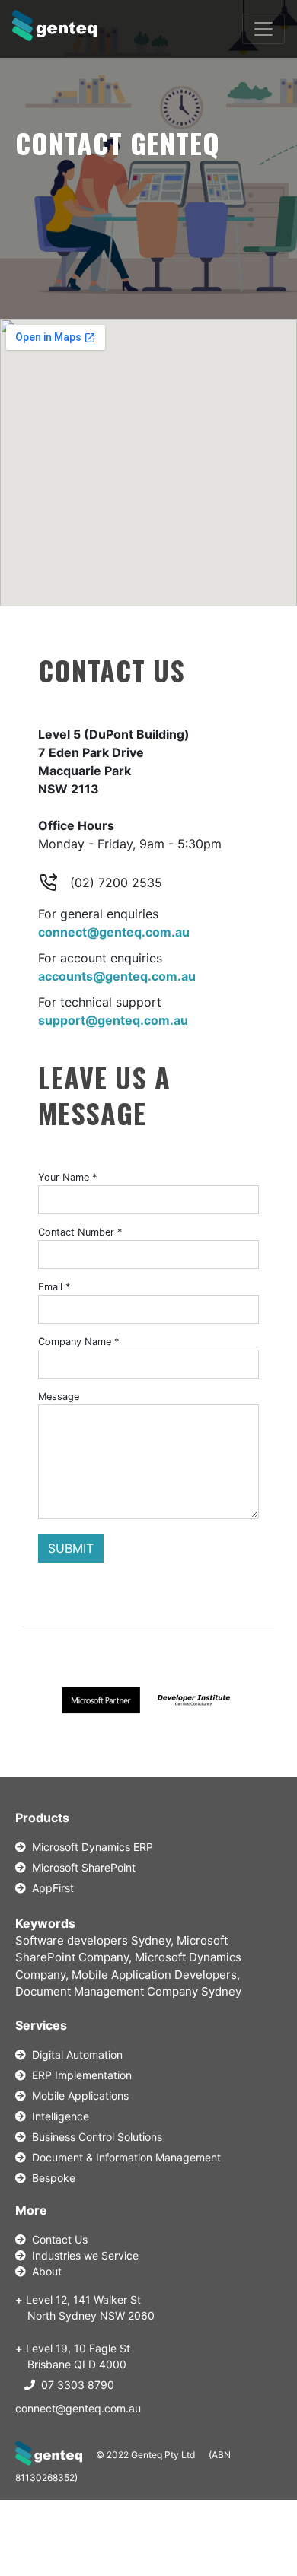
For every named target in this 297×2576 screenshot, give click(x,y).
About (44, 2271)
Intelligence (57, 2116)
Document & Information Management (123, 2157)
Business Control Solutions (94, 2137)
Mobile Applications (77, 2096)
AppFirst (50, 1888)
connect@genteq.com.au (78, 2408)
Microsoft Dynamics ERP (89, 1847)
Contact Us (57, 2239)
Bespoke (51, 2178)
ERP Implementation (79, 2075)
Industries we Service (82, 2255)
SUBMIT (71, 1548)
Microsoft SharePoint (81, 1867)
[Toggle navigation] (263, 29)
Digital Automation (74, 2054)
